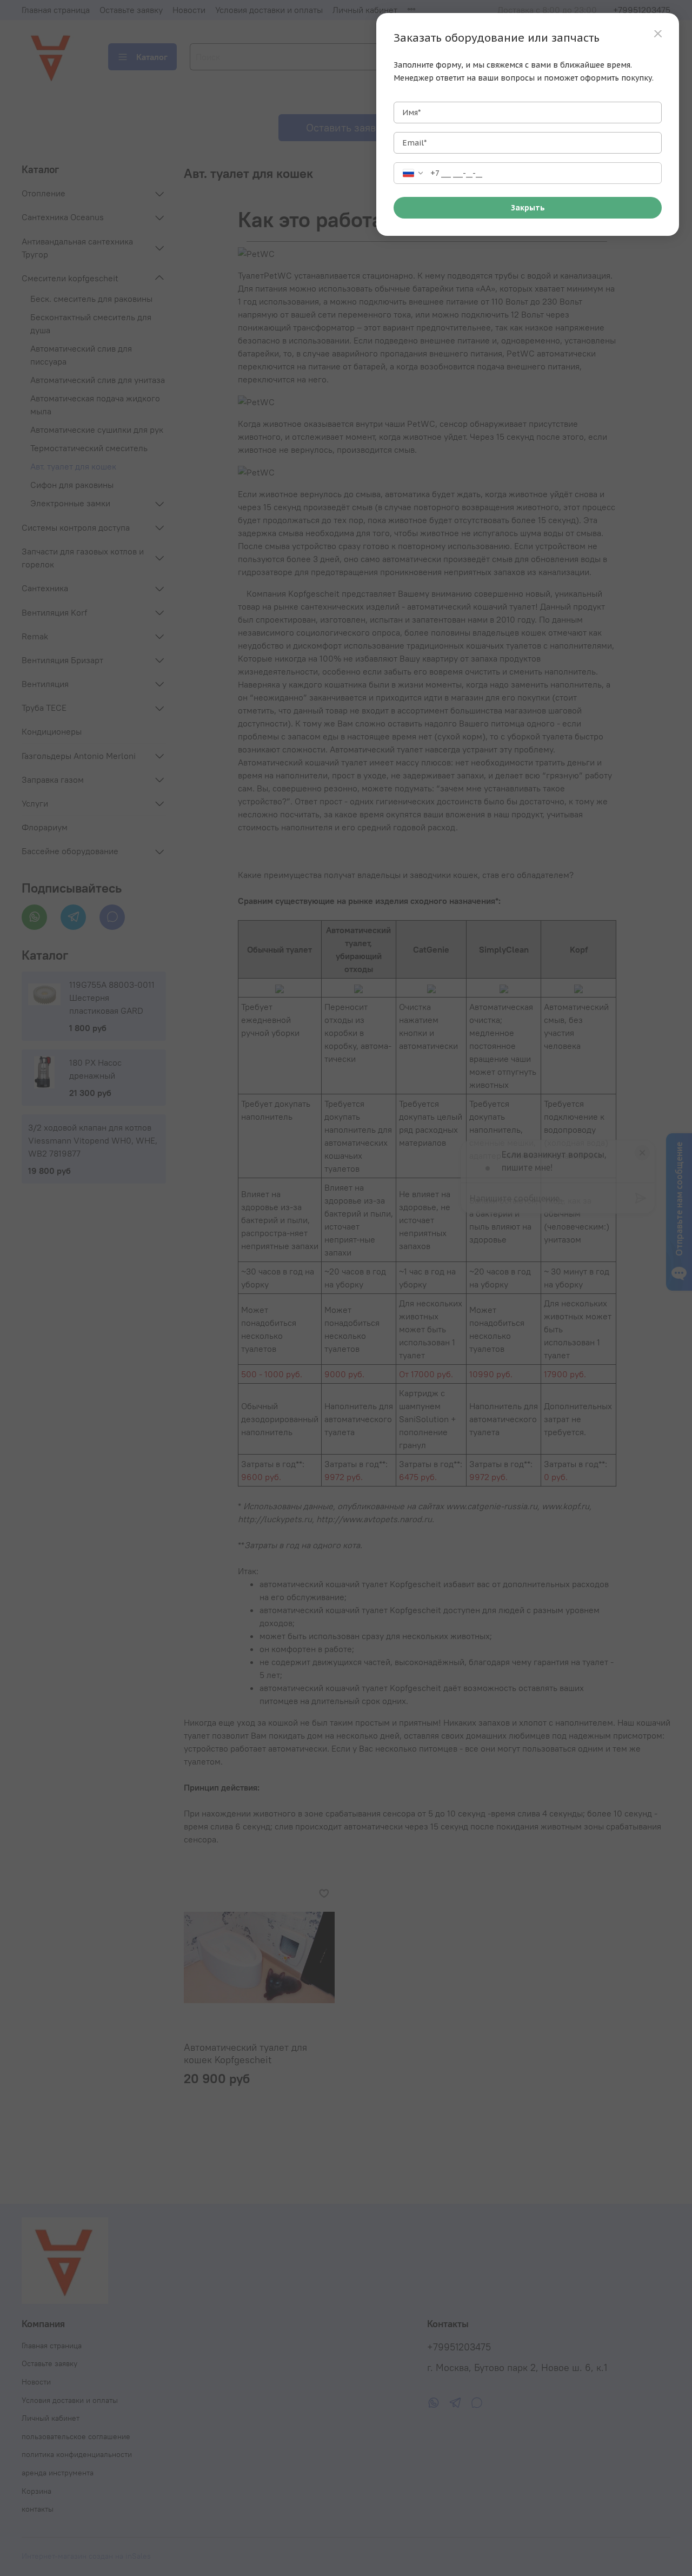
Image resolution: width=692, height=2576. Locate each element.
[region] (528, 124)
